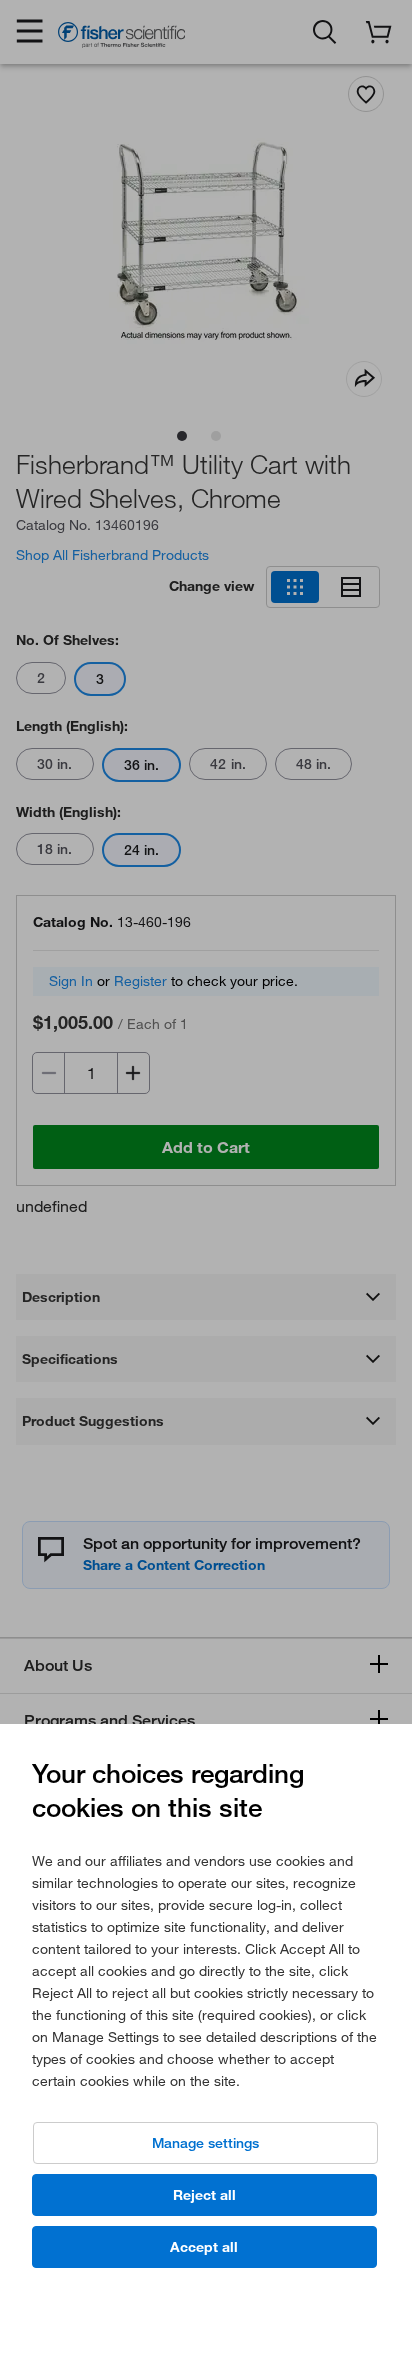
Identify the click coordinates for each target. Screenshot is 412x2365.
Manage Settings (205, 2143)
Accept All (204, 2247)
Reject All (204, 2195)
